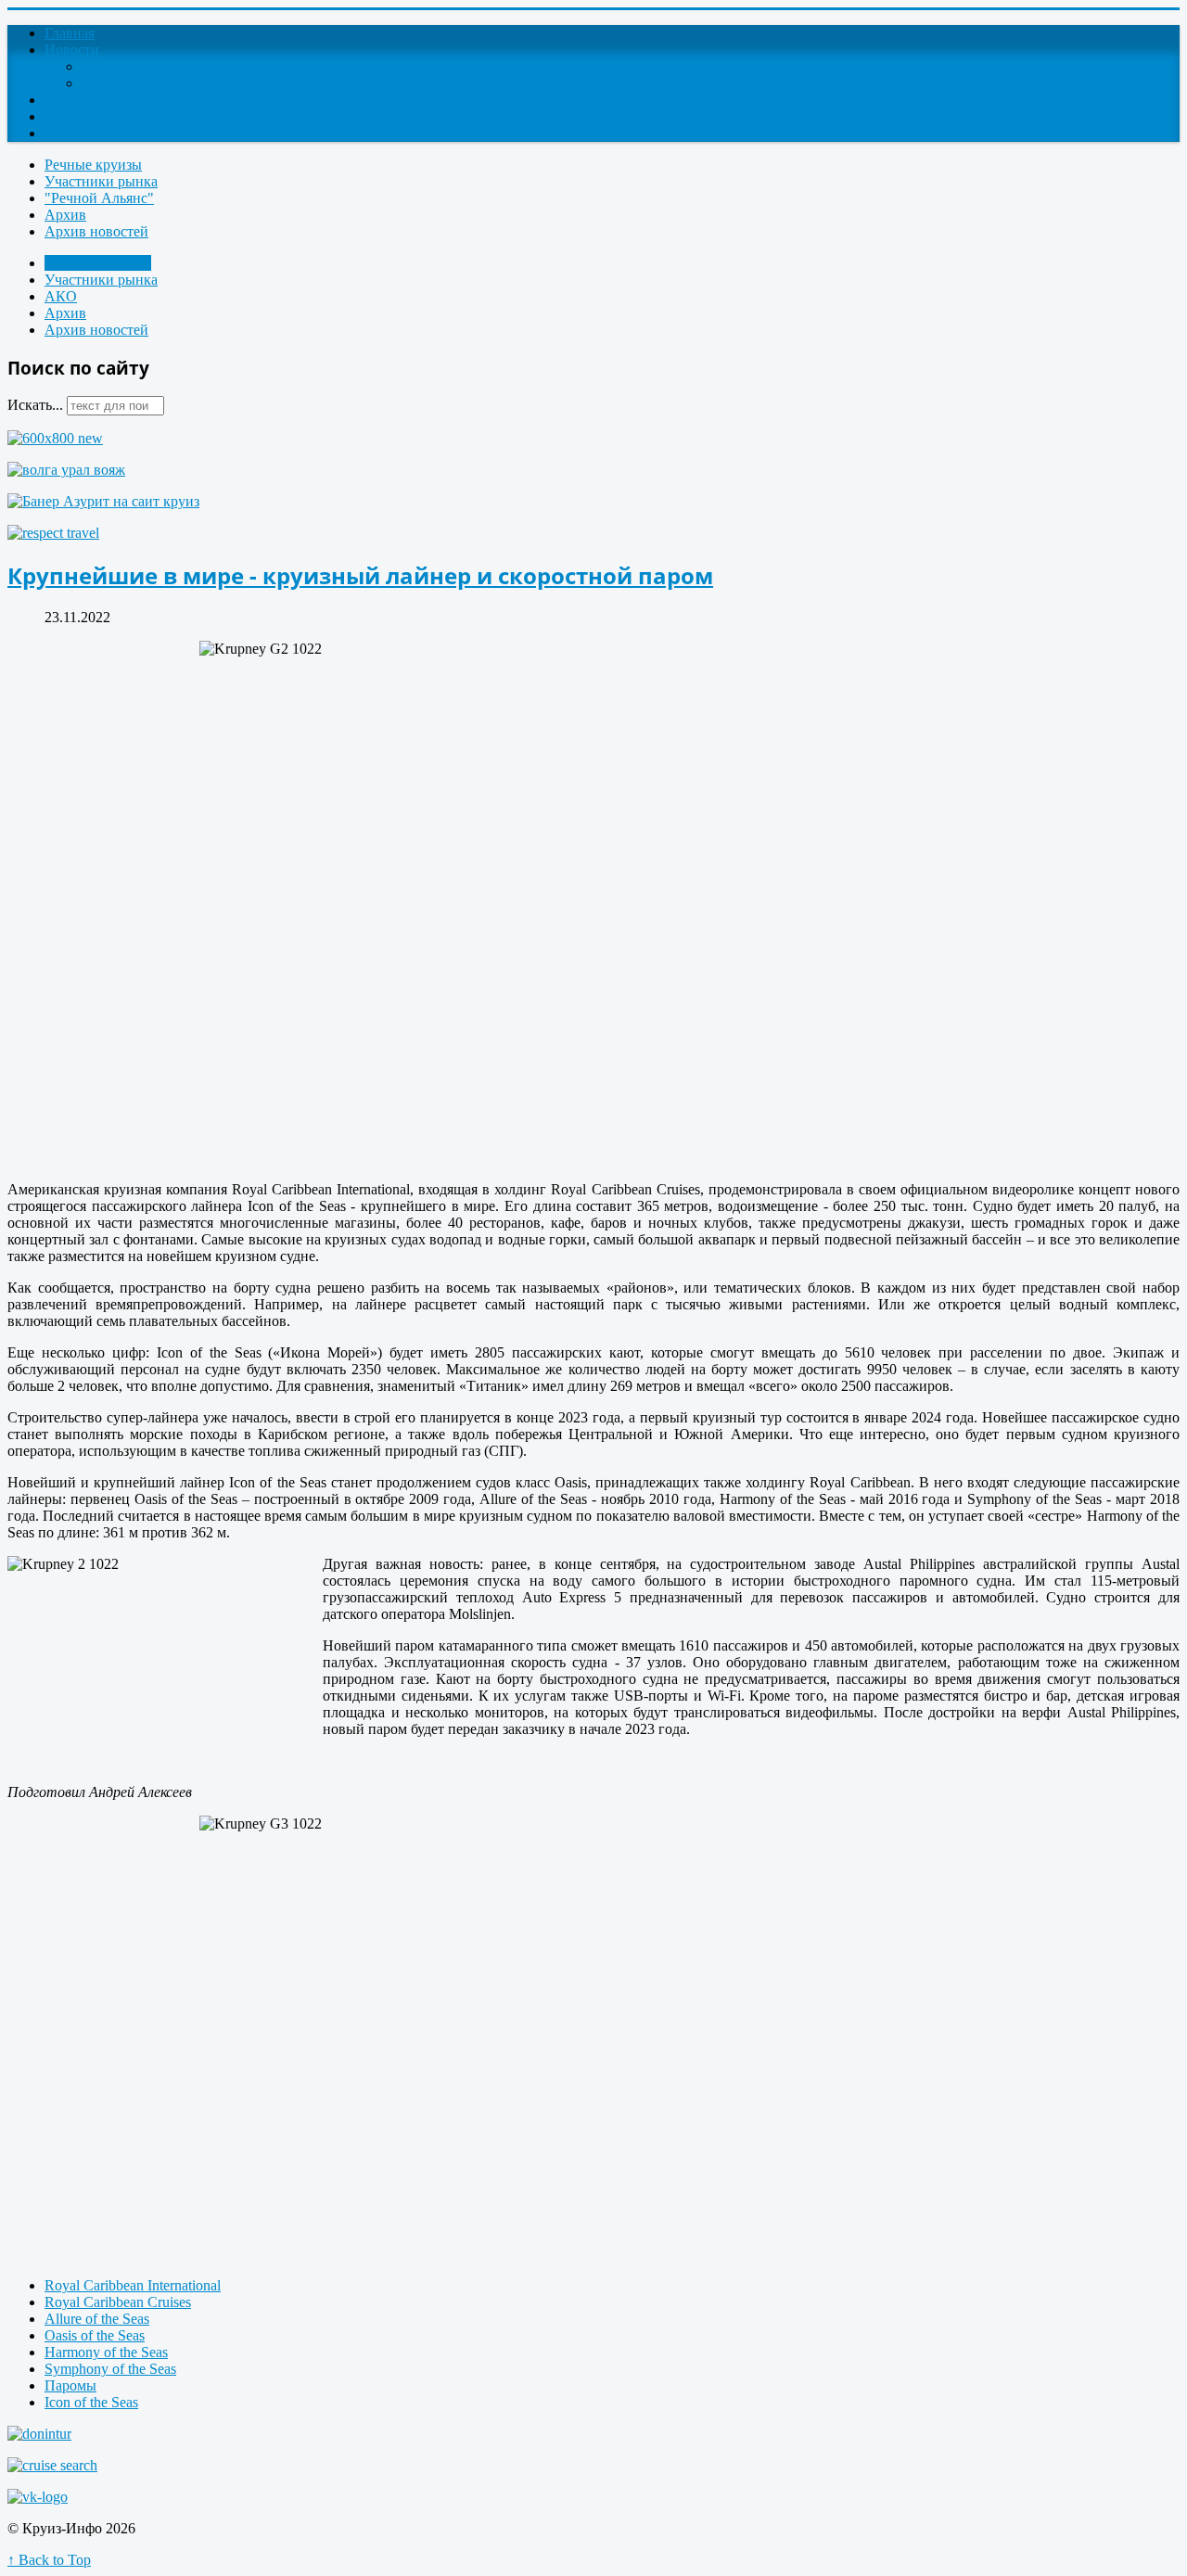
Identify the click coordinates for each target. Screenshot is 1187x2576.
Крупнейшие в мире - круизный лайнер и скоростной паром (360, 575)
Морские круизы (98, 263)
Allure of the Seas (97, 2319)
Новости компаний (142, 83)
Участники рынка (101, 181)
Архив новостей (96, 231)
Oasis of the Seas (95, 2335)
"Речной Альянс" (99, 198)
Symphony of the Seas (110, 2369)
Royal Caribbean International (133, 2285)
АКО (61, 296)
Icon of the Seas (91, 2402)
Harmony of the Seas (106, 2352)
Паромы (70, 2385)
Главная (70, 33)
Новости (72, 50)
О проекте (77, 100)
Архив (65, 215)
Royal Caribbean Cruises (118, 2302)
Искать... (35, 405)
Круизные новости (141, 66)
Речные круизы (93, 165)
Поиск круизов (92, 133)
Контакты (76, 116)
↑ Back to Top (49, 2560)
